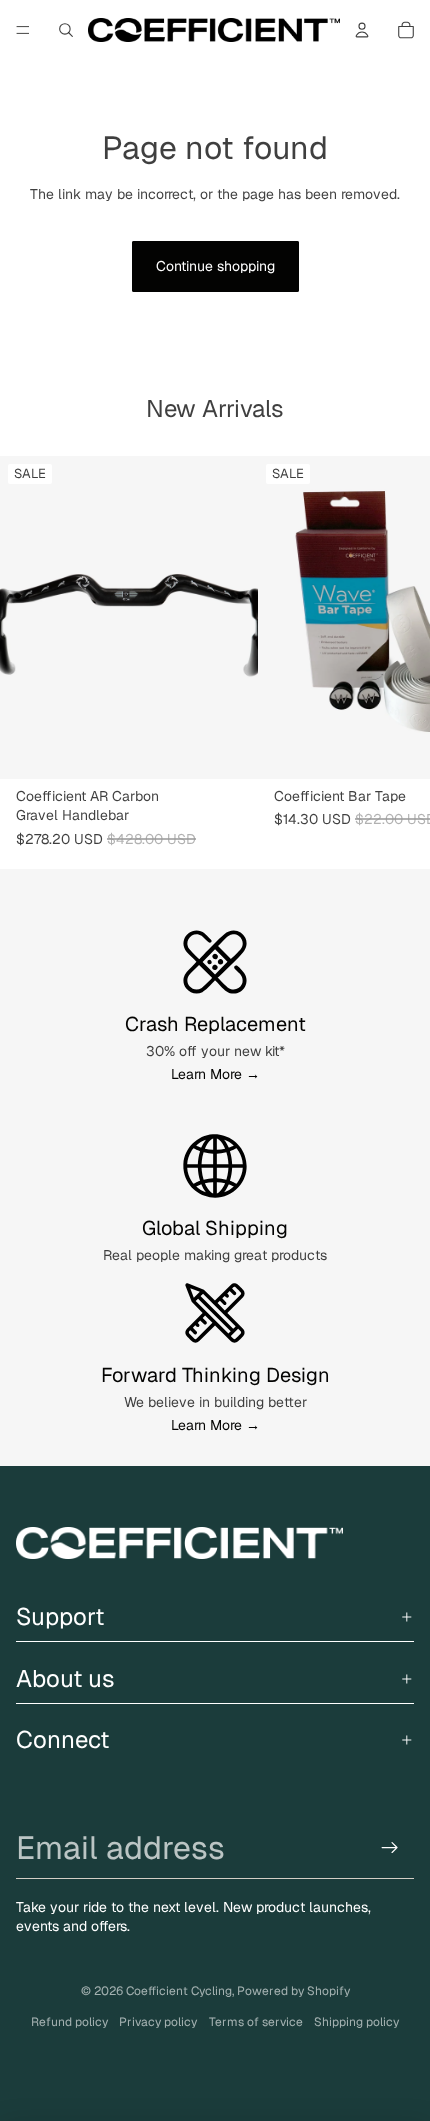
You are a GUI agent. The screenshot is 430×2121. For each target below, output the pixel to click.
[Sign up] (390, 1847)
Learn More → (215, 1074)
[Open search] (66, 30)
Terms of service (256, 2022)
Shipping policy (356, 2022)
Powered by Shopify (293, 1991)
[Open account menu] (362, 30)
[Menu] (23, 30)
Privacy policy (158, 2022)
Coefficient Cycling (179, 1991)
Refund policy (69, 2022)
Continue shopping (215, 266)
